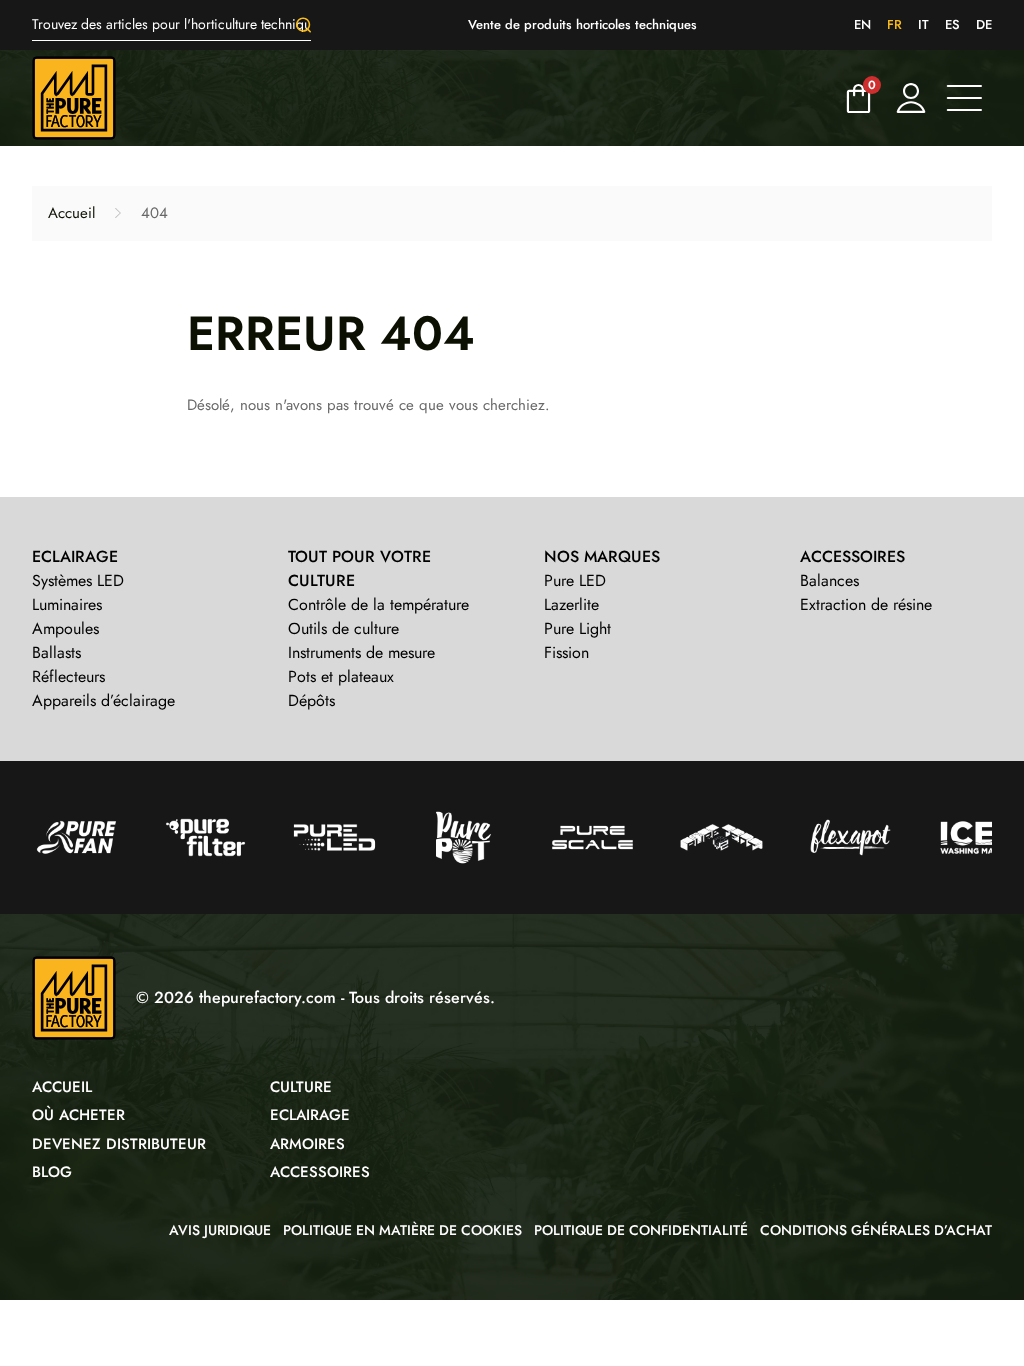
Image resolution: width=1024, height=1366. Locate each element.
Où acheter (78, 1115)
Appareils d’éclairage (103, 700)
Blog (52, 1172)
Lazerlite (571, 604)
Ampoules (65, 628)
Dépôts (311, 700)
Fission (566, 652)
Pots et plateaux (341, 676)
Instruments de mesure (361, 652)
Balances (829, 580)
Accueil (71, 213)
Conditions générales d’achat (876, 1230)
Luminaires (67, 604)
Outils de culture (343, 628)
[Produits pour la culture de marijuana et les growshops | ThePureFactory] (431, 98)
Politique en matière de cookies (402, 1230)
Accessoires (320, 1172)
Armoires (307, 1144)
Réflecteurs (68, 676)
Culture (301, 1087)
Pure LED (575, 580)
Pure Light (577, 628)
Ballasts (56, 652)
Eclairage (310, 1115)
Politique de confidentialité (641, 1230)
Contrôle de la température (378, 604)
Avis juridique (220, 1230)
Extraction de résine (866, 604)
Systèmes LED (78, 580)
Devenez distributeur (119, 1144)
